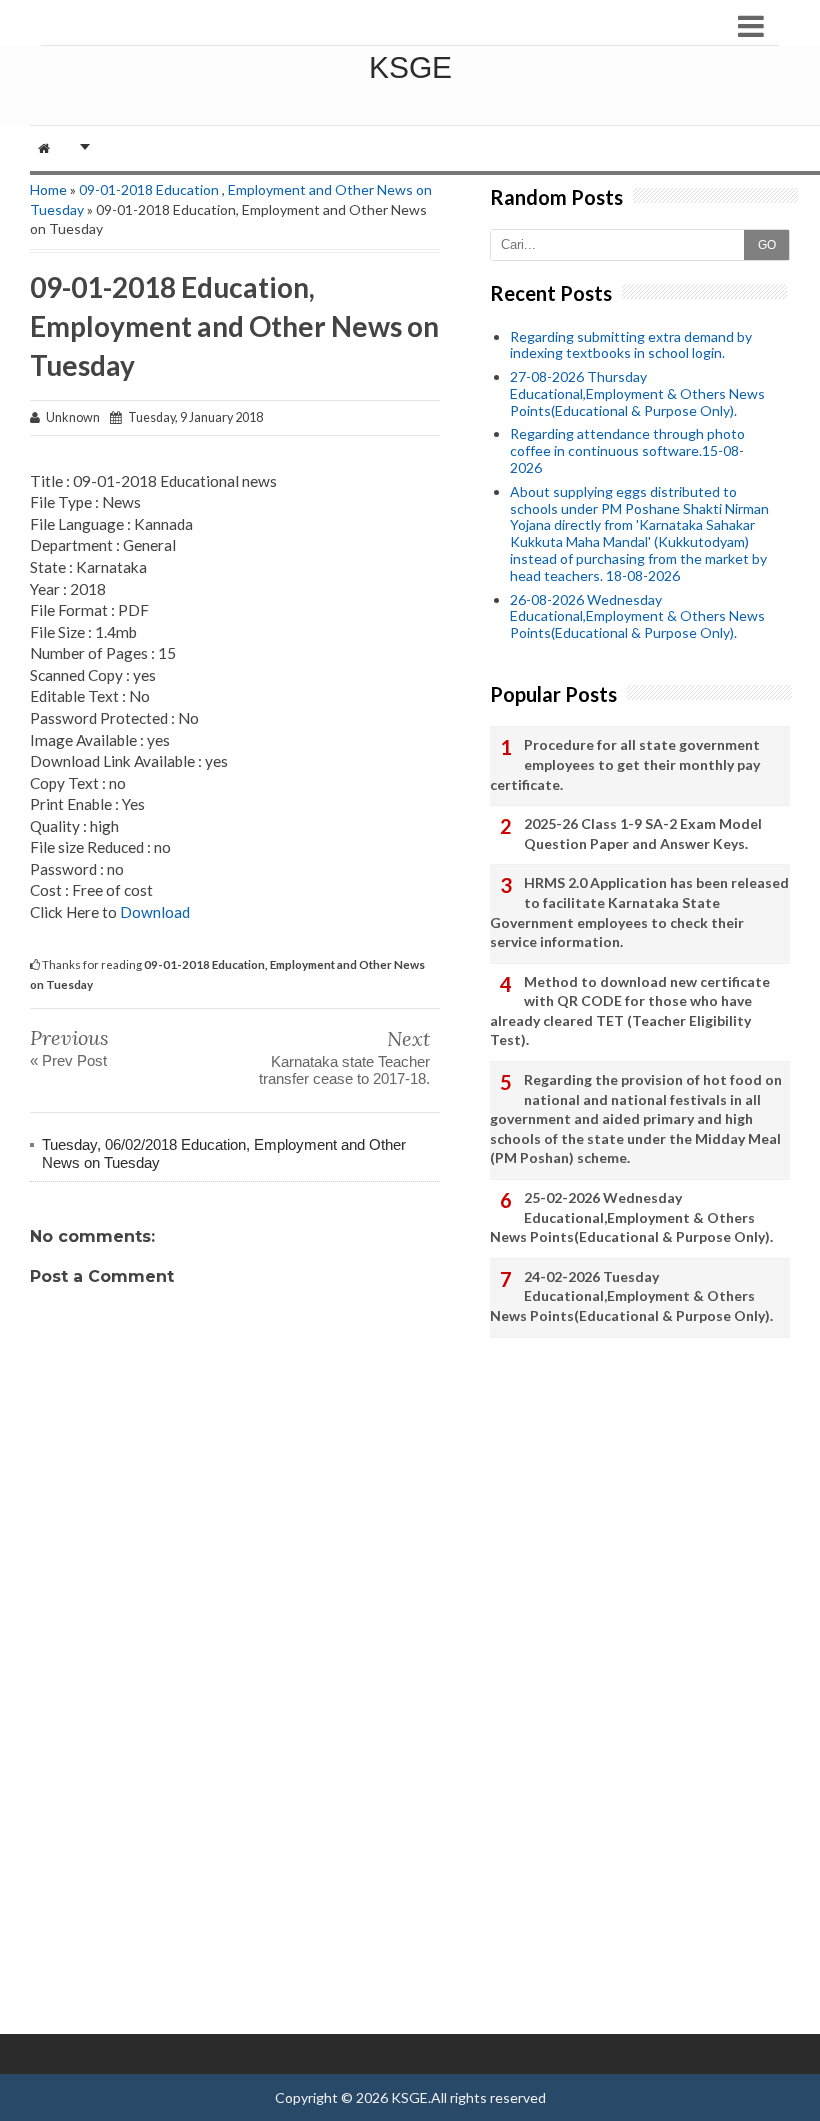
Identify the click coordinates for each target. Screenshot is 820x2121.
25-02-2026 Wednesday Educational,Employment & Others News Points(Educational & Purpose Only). (631, 1217)
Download (155, 912)
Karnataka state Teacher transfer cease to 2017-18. (344, 1070)
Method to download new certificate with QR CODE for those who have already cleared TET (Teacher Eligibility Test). (630, 1011)
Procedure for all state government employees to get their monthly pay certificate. (625, 764)
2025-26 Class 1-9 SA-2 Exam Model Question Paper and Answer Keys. (643, 833)
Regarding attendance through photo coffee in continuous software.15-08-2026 (627, 450)
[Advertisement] (235, 1884)
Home (48, 189)
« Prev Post (68, 1060)
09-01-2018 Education (149, 189)
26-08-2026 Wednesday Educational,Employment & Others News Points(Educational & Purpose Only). (637, 616)
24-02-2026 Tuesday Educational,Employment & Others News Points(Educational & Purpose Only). (631, 1296)
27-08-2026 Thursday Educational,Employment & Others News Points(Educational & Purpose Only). (637, 393)
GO (767, 245)
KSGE (410, 67)
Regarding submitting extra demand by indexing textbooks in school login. (631, 345)
